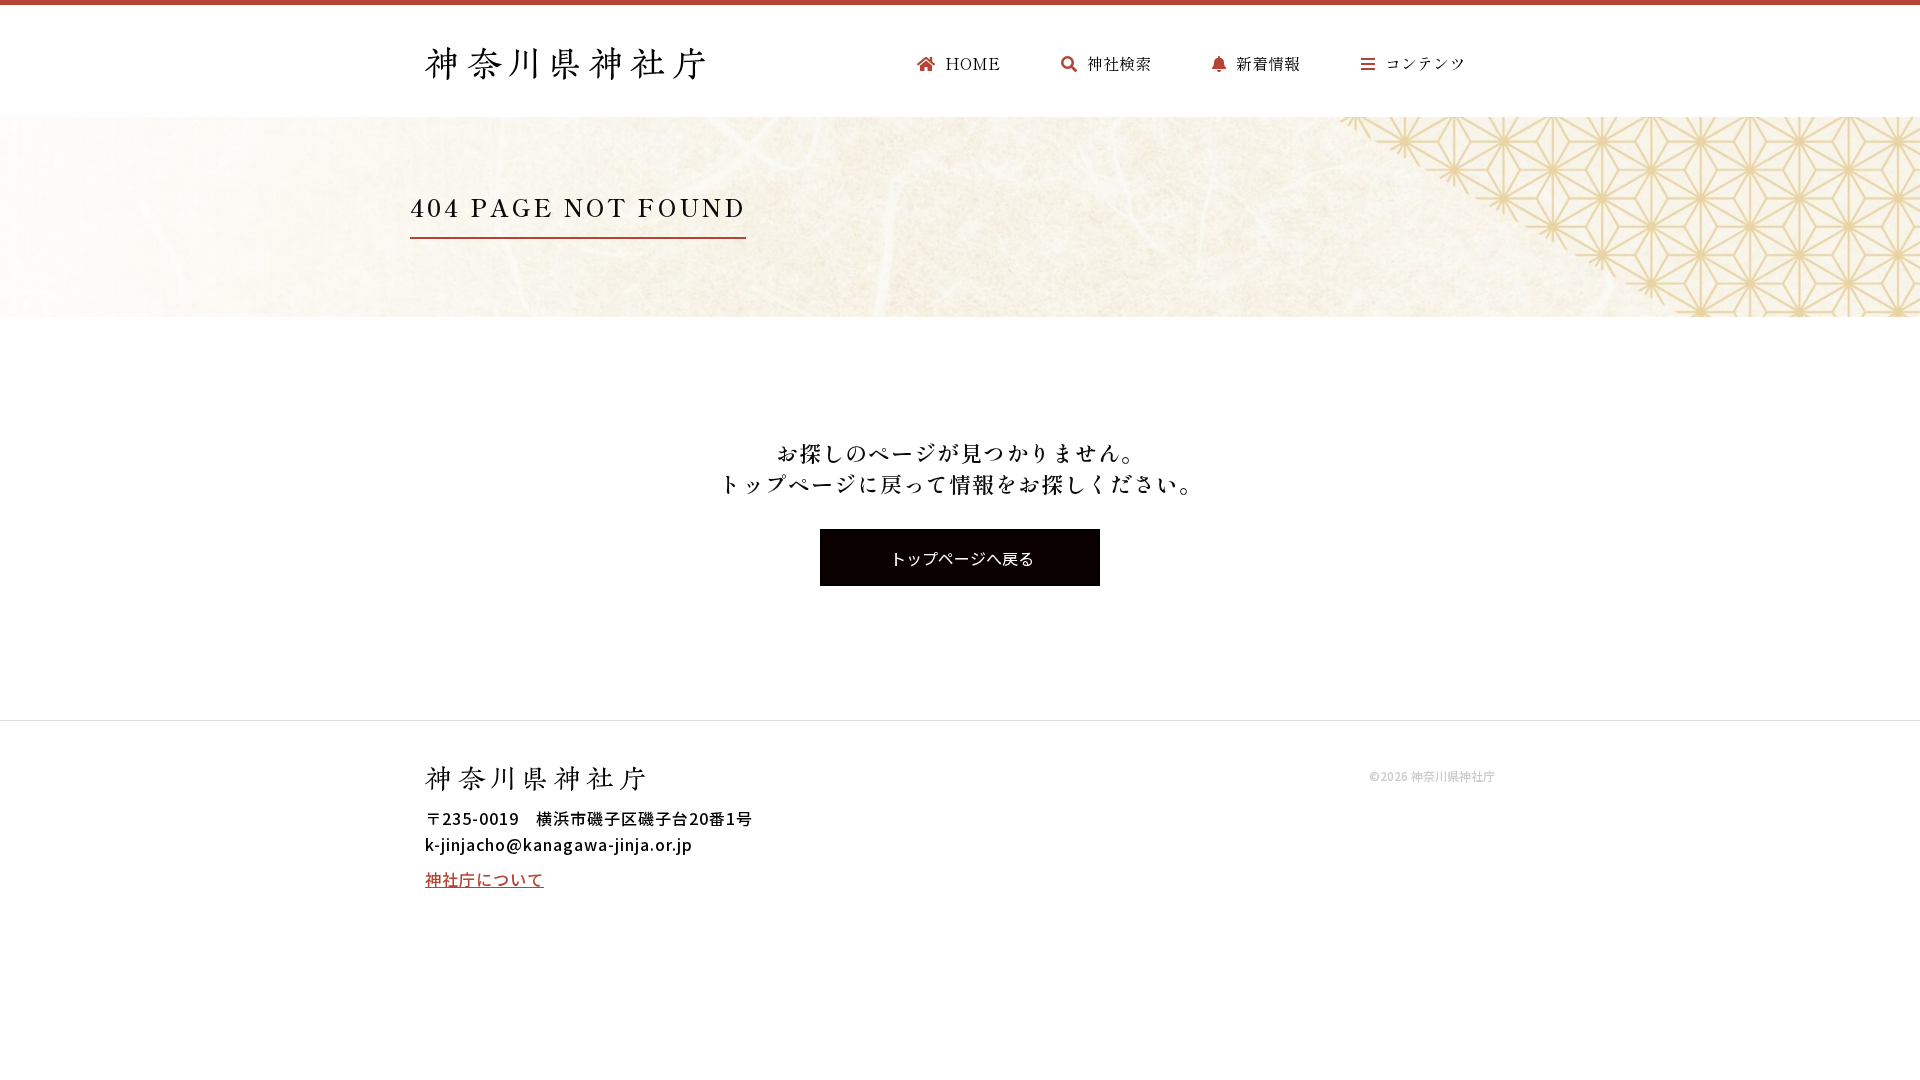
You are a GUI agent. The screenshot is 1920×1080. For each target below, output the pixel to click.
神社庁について (484, 879)
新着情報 (1268, 63)
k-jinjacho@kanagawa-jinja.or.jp (559, 844)
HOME (972, 63)
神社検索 (1119, 63)
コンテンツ (1425, 63)
